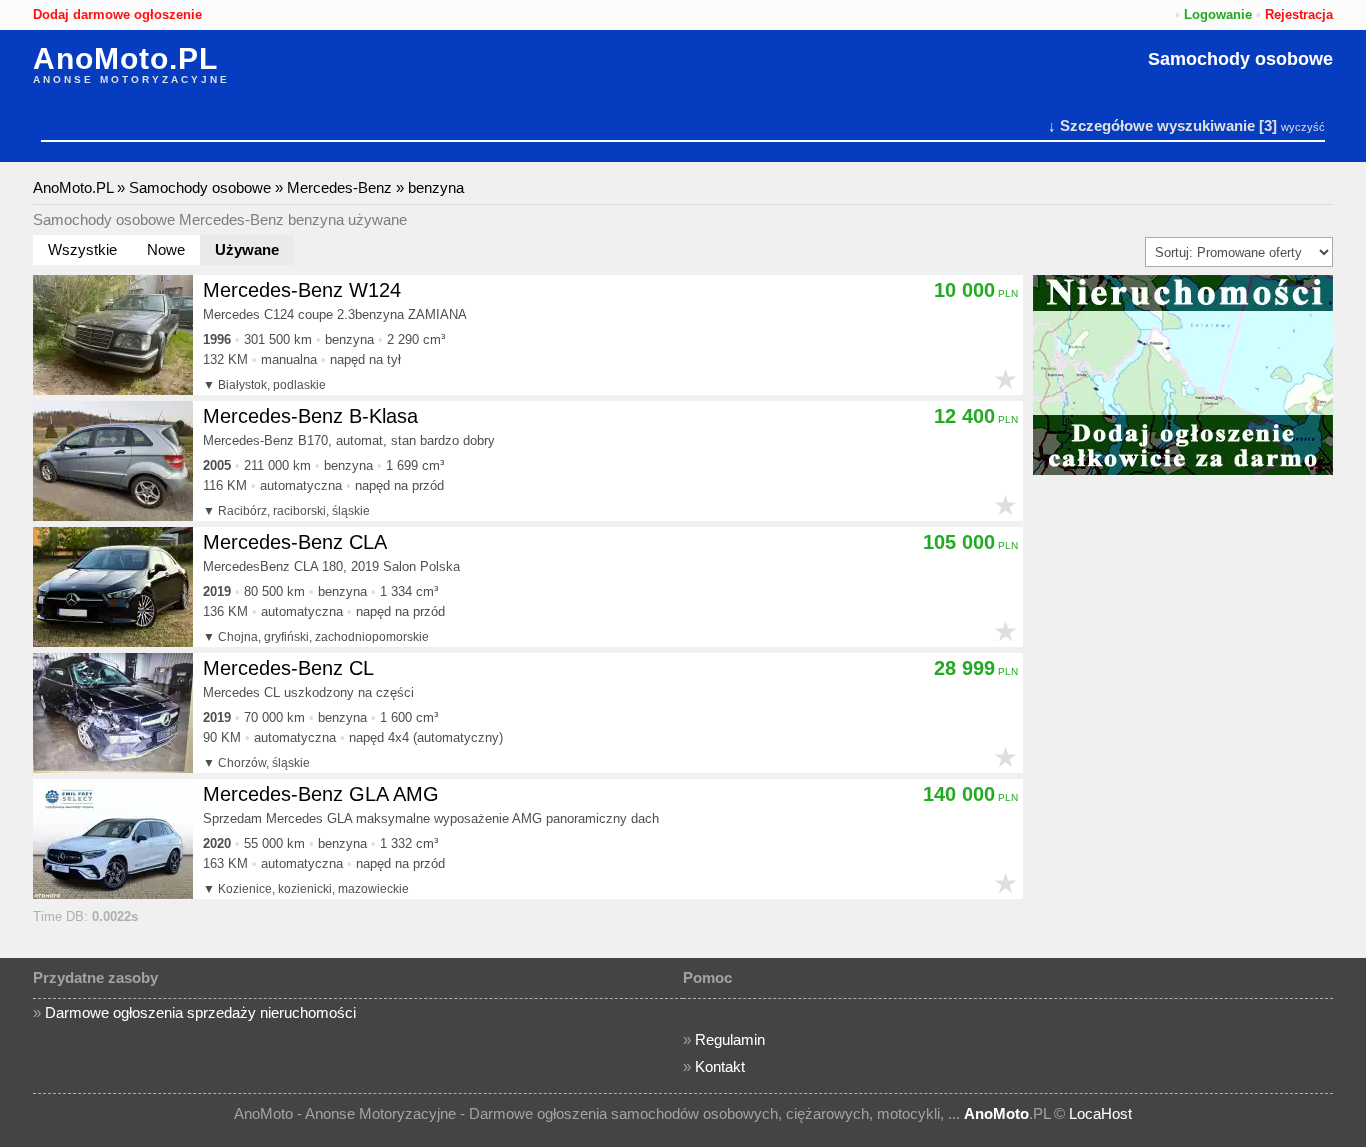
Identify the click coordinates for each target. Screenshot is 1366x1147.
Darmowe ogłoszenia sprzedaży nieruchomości (200, 1012)
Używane (247, 249)
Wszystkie (82, 249)
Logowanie (1218, 14)
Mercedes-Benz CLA (295, 542)
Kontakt (720, 1066)
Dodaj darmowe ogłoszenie (117, 14)
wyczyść (1303, 127)
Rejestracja (1299, 14)
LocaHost (1100, 1113)
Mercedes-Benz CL (288, 668)
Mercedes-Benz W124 (302, 290)
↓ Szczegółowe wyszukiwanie (1151, 125)
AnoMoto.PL (125, 59)
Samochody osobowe (1240, 59)
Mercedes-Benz (339, 187)
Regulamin (730, 1039)
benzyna (436, 187)
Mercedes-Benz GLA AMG (321, 794)
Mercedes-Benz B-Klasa (310, 416)
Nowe (166, 249)
